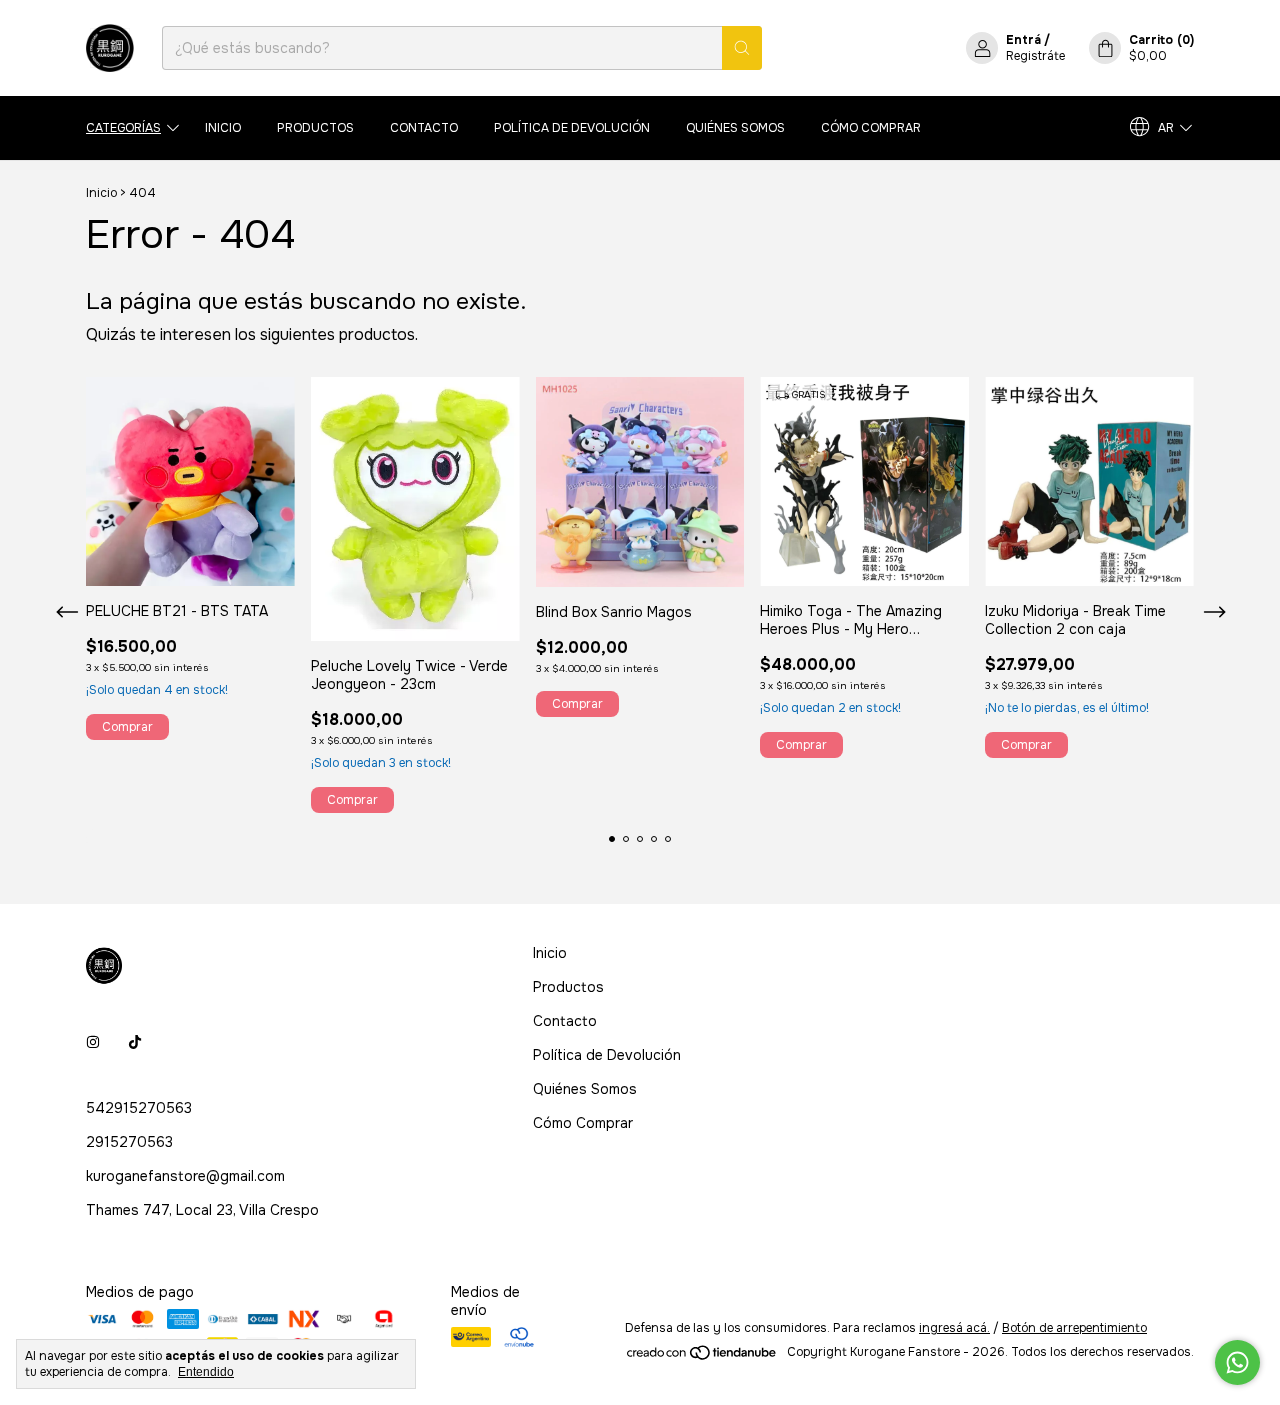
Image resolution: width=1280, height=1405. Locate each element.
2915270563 (129, 1142)
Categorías (123, 128)
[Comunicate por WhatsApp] (1237, 1362)
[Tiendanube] (702, 1357)
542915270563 (139, 1108)
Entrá (1023, 40)
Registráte (1035, 56)
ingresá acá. (954, 1328)
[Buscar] (742, 48)
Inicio (223, 128)
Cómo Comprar (871, 128)
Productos (315, 128)
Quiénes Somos (735, 128)
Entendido (206, 1372)
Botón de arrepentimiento (1074, 1328)
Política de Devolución (572, 128)
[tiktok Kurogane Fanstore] (135, 1042)
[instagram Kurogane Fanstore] (93, 1042)
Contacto (424, 128)
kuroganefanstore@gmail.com (185, 1176)
